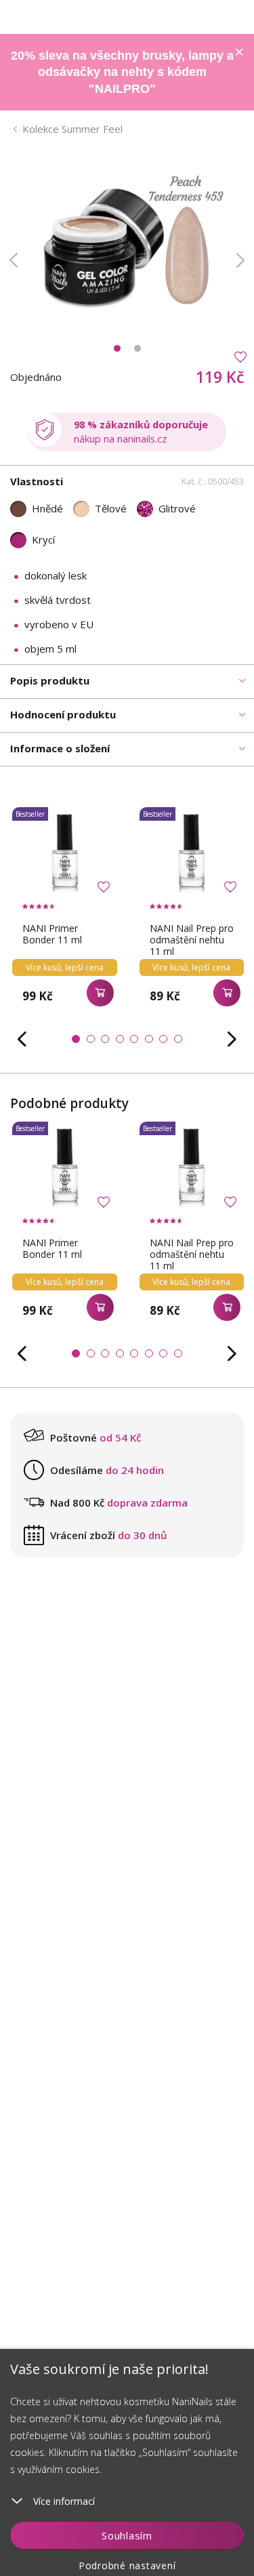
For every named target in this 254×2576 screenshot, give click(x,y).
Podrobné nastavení (127, 2565)
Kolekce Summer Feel (72, 129)
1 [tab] (117, 348)
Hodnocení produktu (63, 714)
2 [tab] (137, 348)
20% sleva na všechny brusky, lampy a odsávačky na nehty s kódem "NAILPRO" (122, 72)
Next (240, 260)
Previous (14, 260)
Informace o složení (60, 748)
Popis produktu (50, 680)
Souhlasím (127, 2535)
